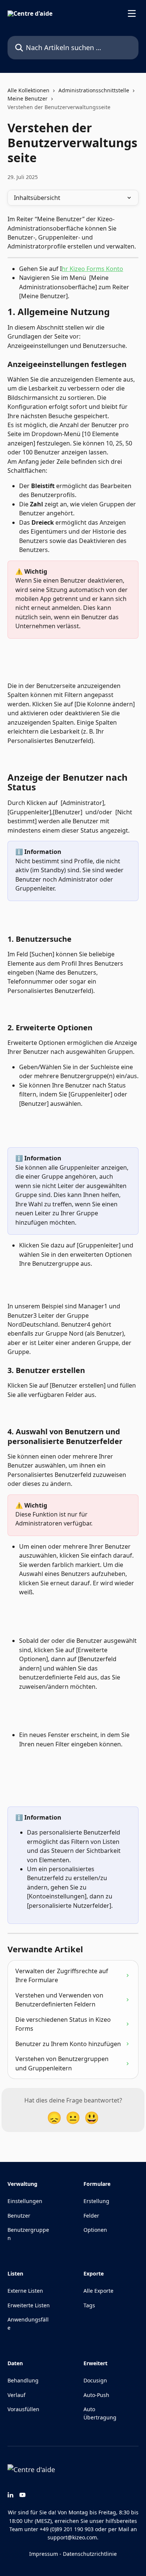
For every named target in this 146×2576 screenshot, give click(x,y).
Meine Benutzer (28, 98)
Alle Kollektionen (28, 90)
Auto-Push (96, 2395)
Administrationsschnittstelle (94, 90)
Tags (89, 2305)
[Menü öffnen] (132, 13)
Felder (91, 2216)
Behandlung (23, 2380)
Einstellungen (25, 2201)
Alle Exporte (98, 2291)
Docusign (95, 2380)
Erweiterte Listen (29, 2305)
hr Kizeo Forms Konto (92, 269)
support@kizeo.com (72, 2537)
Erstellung (96, 2201)
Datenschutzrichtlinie (90, 2554)
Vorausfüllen (23, 2409)
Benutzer (19, 2216)
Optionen (95, 2230)
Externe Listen (25, 2291)
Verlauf (16, 2395)
